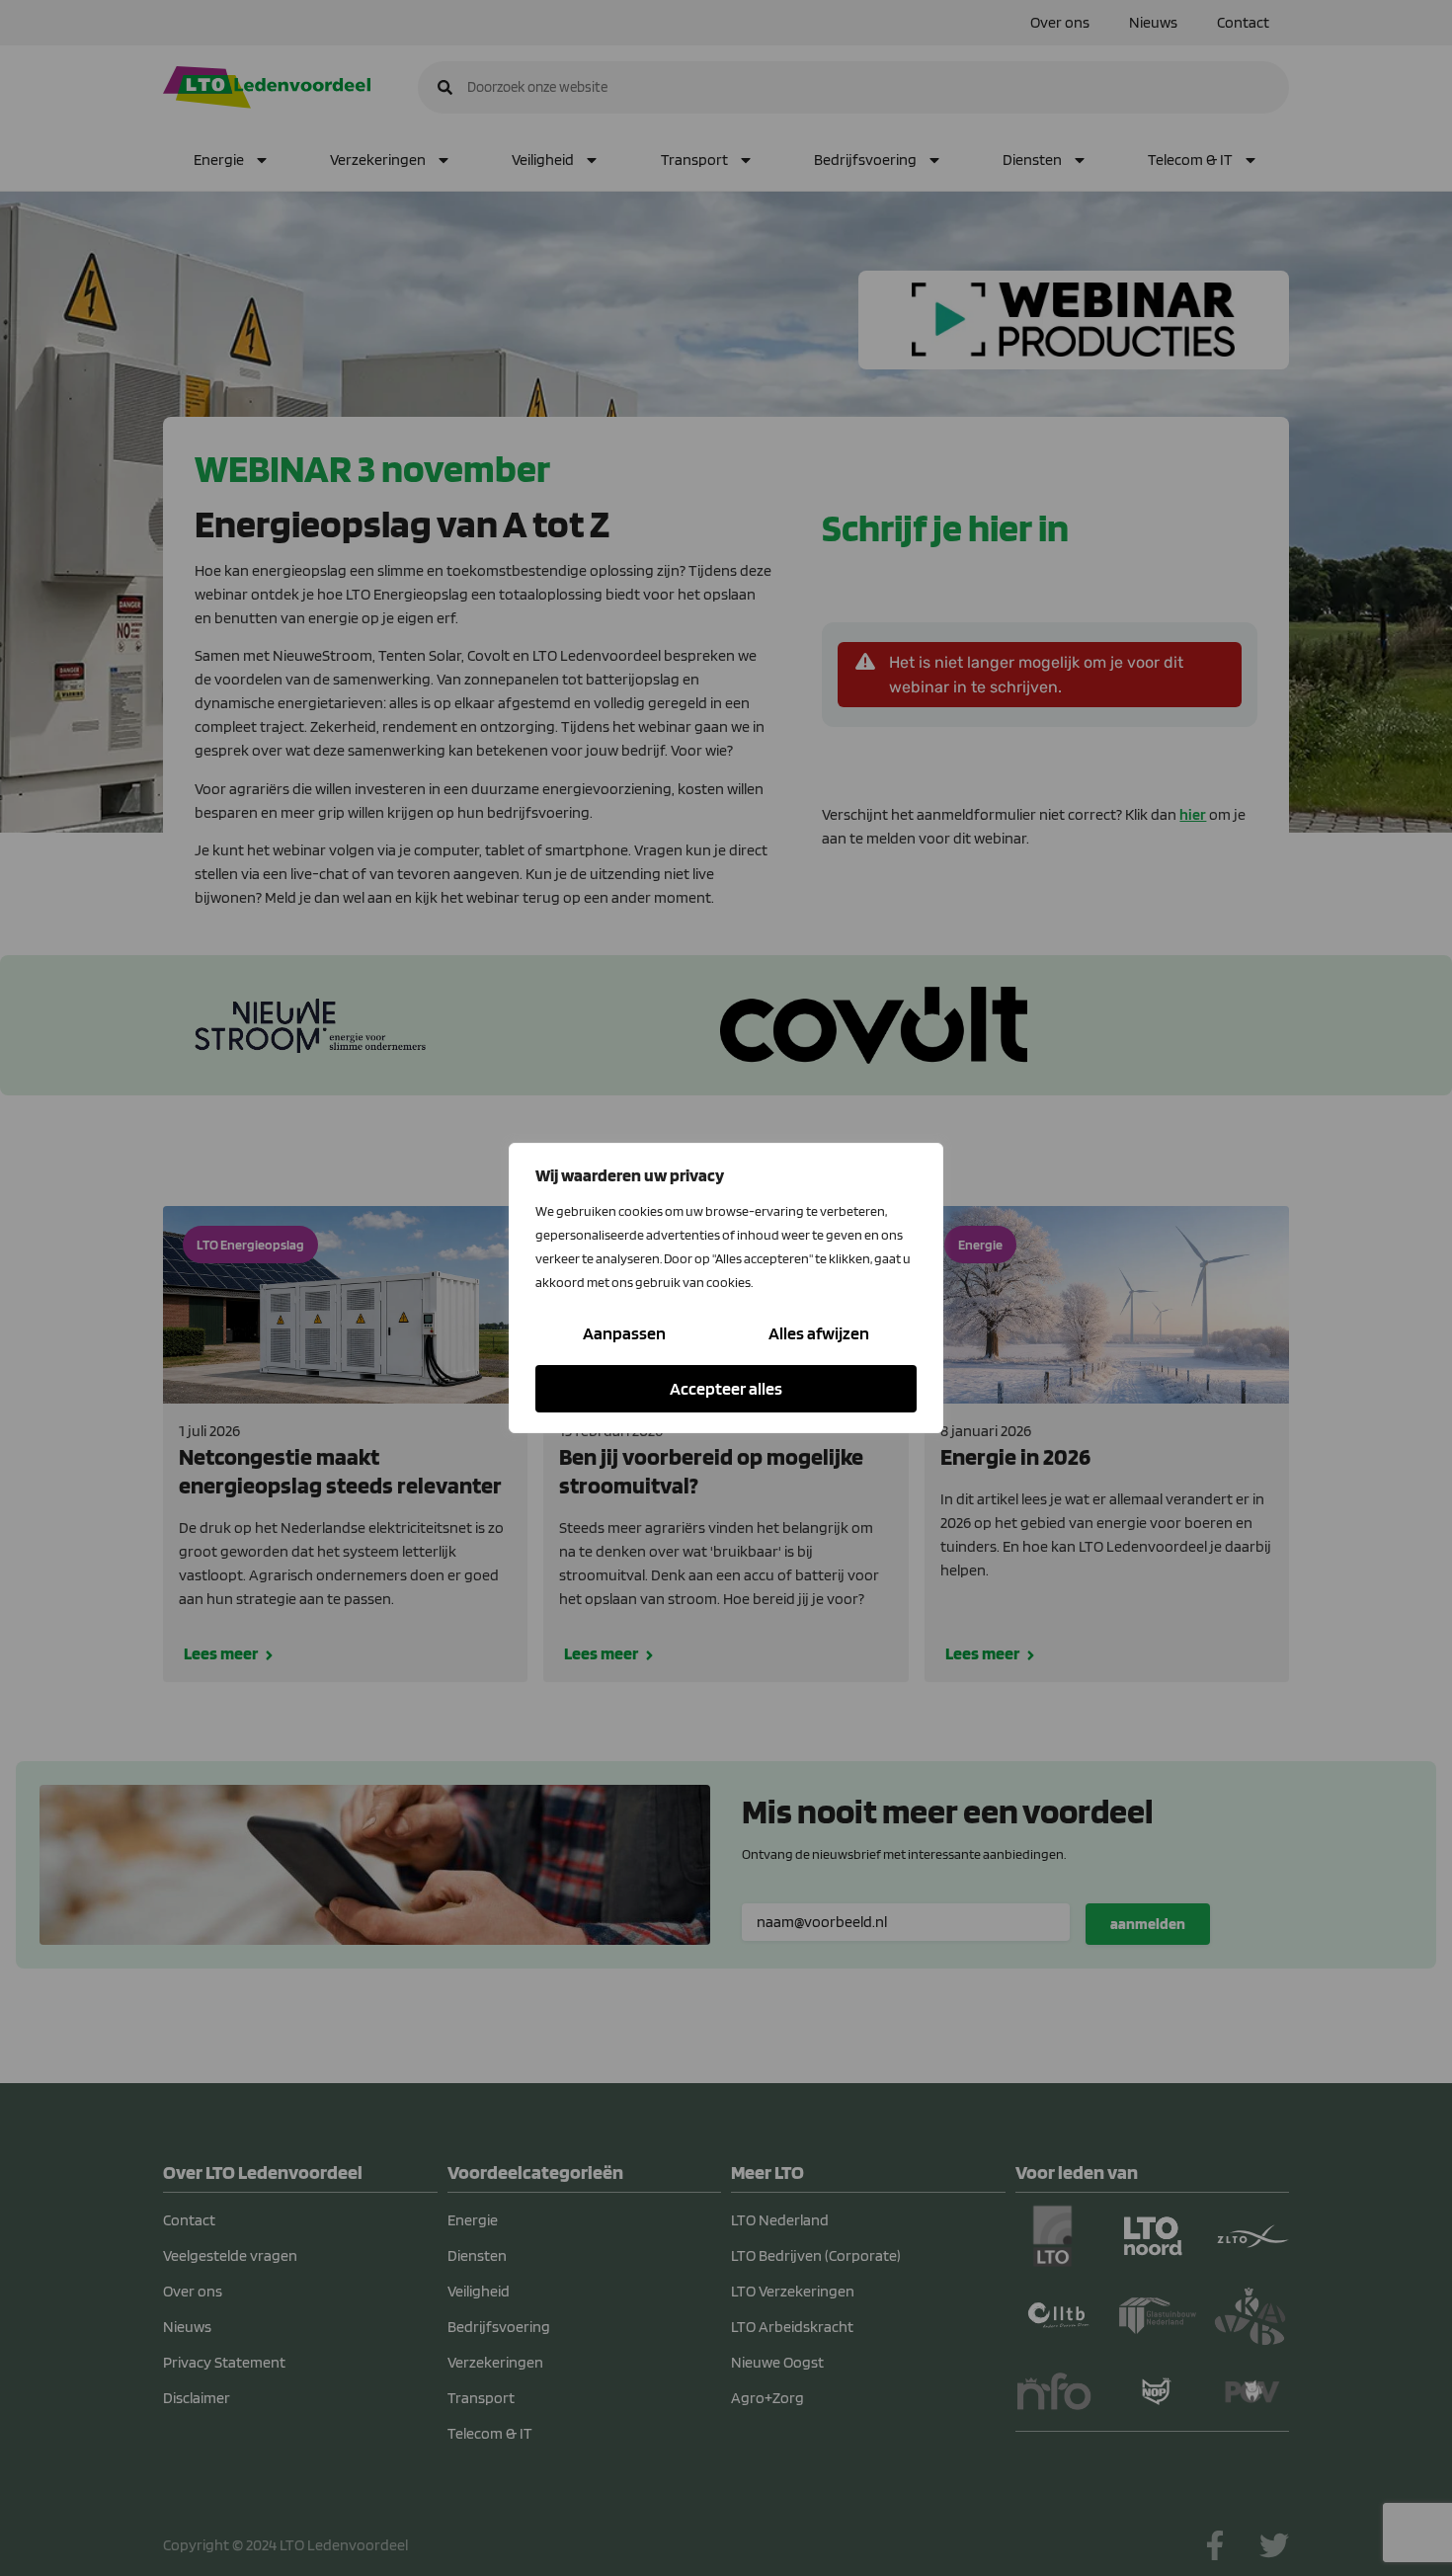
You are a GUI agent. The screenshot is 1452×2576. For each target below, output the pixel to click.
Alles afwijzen (819, 1333)
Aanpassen (624, 1333)
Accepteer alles (726, 1388)
